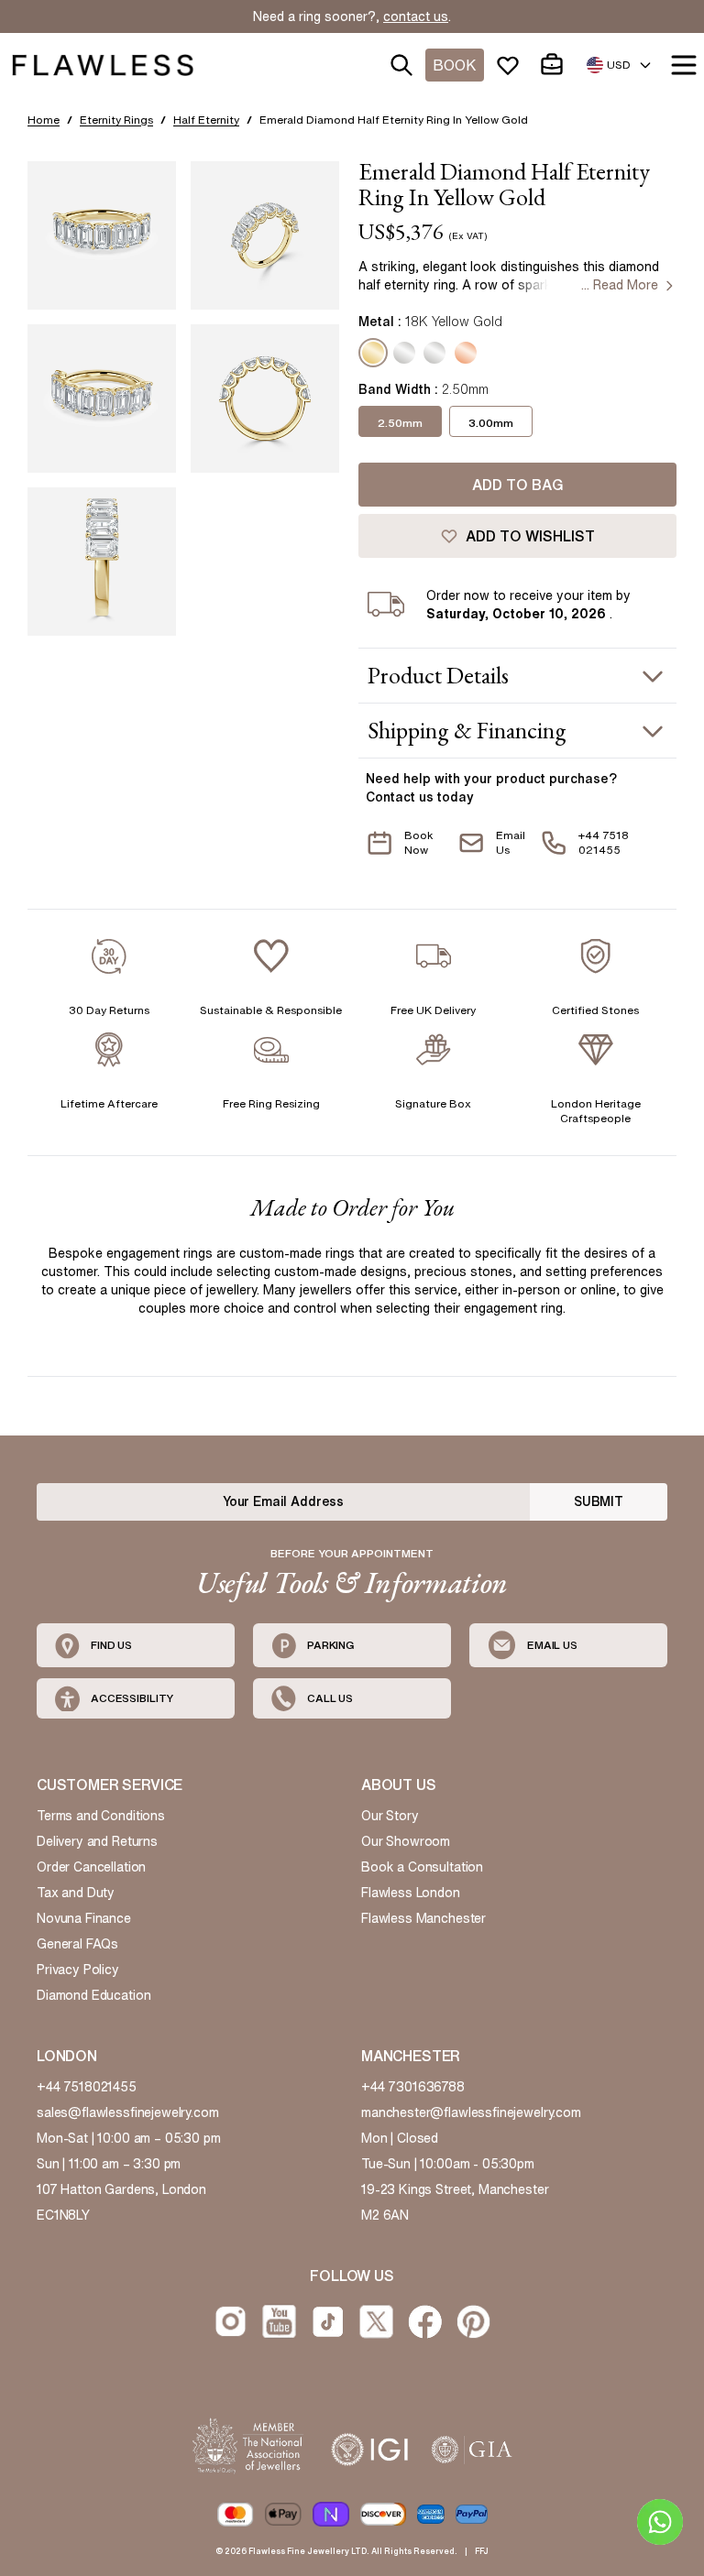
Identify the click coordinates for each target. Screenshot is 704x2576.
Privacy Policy (78, 1970)
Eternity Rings (116, 120)
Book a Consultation (422, 1867)
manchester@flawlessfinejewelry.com (471, 2112)
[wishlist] (511, 65)
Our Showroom (406, 1841)
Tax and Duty (76, 1893)
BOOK (455, 65)
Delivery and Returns (97, 1841)
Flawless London (411, 1893)
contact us (416, 16)
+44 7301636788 (413, 2087)
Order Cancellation (91, 1867)
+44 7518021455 (87, 2087)
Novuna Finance (84, 1918)
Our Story (390, 1816)
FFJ (482, 2551)
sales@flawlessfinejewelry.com (128, 2112)
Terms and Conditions (101, 1816)
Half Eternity (206, 120)
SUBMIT (599, 1501)
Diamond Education (93, 1995)
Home (44, 120)
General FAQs (77, 1944)
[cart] (555, 65)
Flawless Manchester (423, 1918)
